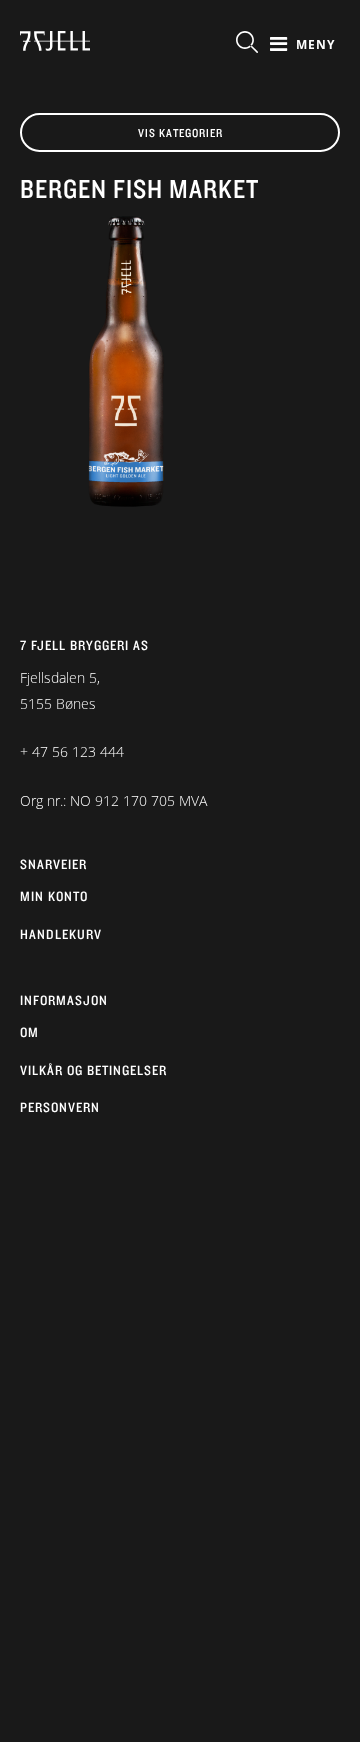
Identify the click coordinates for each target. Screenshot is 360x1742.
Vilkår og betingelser (93, 1070)
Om (29, 1032)
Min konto (54, 896)
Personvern (60, 1107)
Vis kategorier (180, 132)
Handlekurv (61, 934)
